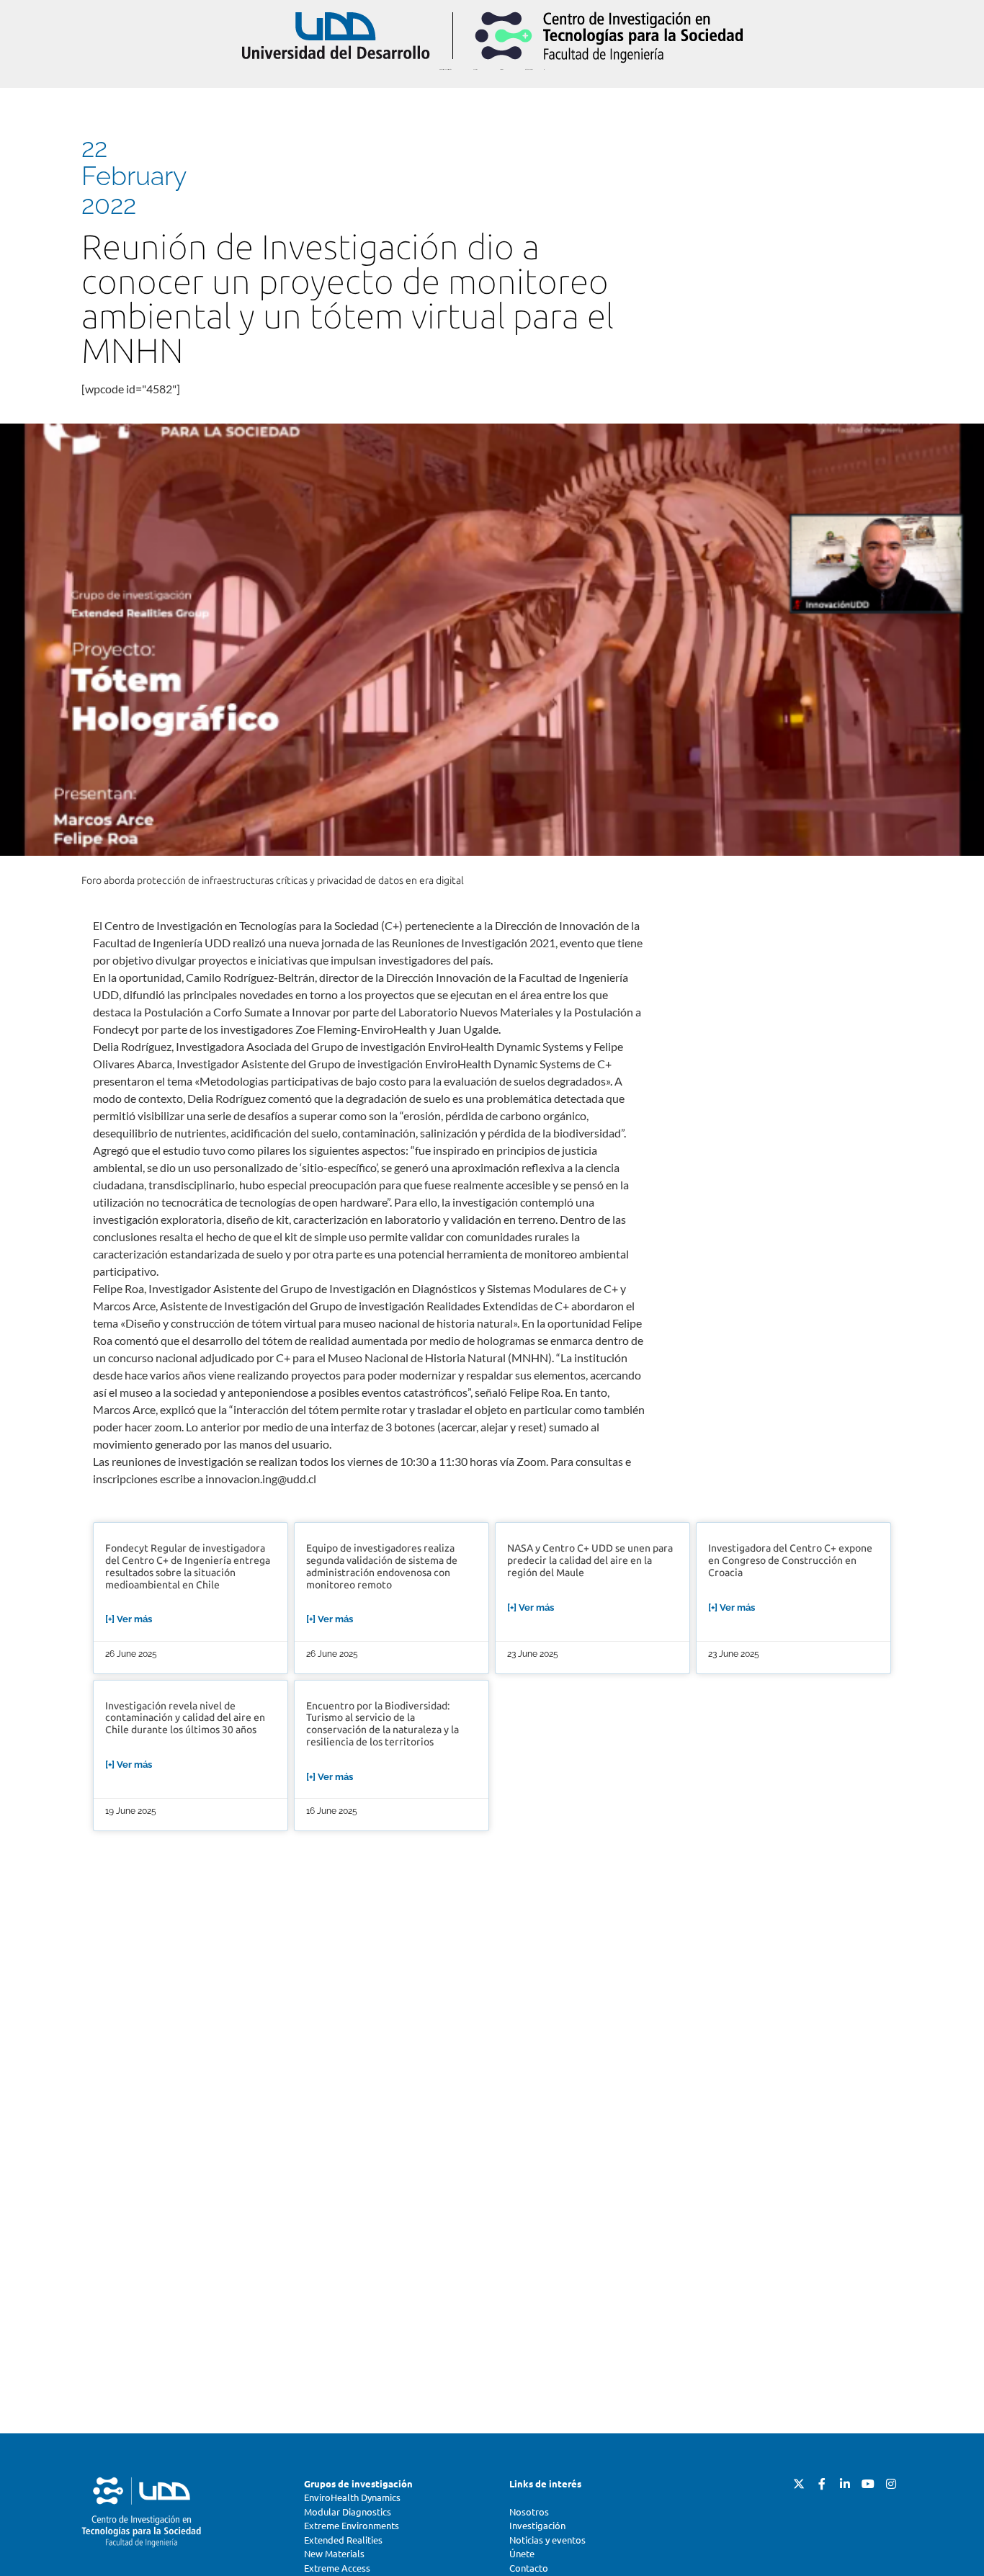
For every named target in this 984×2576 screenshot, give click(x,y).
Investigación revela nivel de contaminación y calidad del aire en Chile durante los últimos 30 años (185, 1718)
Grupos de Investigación (446, 70)
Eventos (475, 70)
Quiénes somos (529, 70)
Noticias (501, 70)
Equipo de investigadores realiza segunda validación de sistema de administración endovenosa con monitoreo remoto (382, 1566)
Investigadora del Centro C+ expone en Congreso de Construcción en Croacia (790, 1561)
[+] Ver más (129, 1619)
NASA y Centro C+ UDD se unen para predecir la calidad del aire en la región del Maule (590, 1561)
